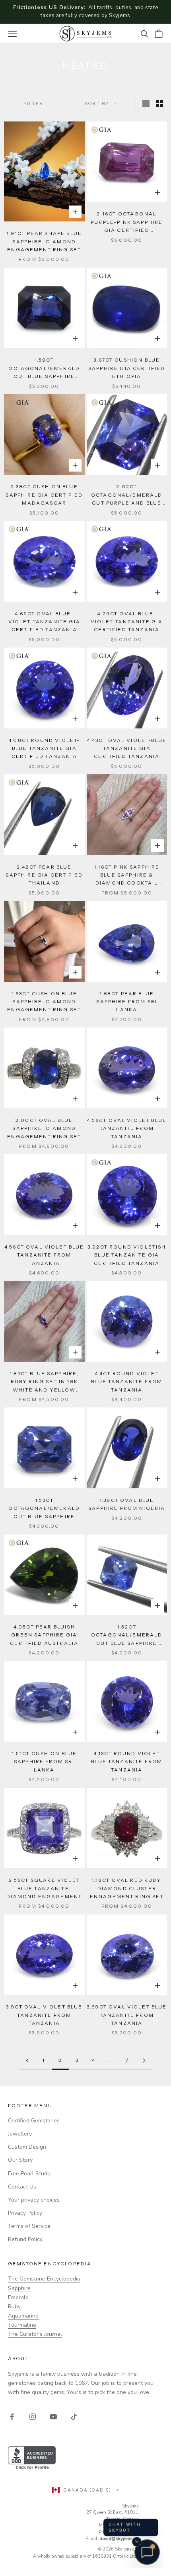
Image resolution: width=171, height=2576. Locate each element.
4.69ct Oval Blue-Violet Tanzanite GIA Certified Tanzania (44, 622)
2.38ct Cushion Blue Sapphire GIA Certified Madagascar (44, 495)
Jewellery (20, 2134)
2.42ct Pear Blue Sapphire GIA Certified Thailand (44, 875)
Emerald (18, 2297)
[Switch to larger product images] (146, 104)
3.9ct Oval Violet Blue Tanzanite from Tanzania (44, 2015)
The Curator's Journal (35, 2334)
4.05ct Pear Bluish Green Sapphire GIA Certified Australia (44, 1635)
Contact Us (22, 2187)
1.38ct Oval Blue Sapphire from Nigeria (127, 1504)
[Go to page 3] (144, 2060)
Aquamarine (23, 2316)
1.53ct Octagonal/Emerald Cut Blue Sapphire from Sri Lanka (44, 1509)
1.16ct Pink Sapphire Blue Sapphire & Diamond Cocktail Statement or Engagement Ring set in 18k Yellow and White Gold (127, 876)
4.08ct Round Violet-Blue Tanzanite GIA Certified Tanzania (44, 748)
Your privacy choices (34, 2200)
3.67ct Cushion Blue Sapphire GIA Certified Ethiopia (127, 368)
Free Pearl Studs (29, 2174)
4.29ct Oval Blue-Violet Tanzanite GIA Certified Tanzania (127, 622)
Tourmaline (22, 2325)
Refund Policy (25, 2239)
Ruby (14, 2307)
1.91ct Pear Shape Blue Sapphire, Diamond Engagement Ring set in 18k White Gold (44, 242)
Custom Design (27, 2147)
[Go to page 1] (27, 2060)
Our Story (20, 2160)
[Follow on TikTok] (74, 2417)
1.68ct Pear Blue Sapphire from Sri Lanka (127, 1002)
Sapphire (19, 2288)
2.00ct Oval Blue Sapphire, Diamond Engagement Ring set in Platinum (44, 1129)
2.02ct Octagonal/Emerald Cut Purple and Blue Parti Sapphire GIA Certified (127, 495)
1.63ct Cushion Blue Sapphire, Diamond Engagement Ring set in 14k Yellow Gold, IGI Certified (44, 1002)
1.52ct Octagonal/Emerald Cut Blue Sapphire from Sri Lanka (127, 1635)
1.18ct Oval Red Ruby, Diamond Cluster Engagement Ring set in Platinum (127, 1889)
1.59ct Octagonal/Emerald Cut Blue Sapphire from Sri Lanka (44, 369)
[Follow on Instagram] (33, 2417)
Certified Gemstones (34, 2121)
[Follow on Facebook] (12, 2417)
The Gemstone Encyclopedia (44, 2279)
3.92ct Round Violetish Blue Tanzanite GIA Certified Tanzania (127, 1255)
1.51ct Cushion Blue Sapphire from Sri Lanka (44, 1762)
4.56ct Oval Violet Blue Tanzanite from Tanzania (127, 1128)
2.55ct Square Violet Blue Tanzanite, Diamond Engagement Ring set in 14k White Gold (44, 1889)
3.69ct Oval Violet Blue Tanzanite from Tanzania (127, 2015)
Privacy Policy (25, 2213)
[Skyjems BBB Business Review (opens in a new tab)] (85, 2458)
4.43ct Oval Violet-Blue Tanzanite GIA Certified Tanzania (127, 748)
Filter (33, 104)
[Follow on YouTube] (53, 2417)
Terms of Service (29, 2226)
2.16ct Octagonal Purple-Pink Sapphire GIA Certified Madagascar (127, 222)
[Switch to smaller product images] (159, 104)
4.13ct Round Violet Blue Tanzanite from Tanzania (127, 1762)
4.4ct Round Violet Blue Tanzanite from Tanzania (127, 1382)
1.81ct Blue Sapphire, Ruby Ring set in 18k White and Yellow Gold (44, 1382)
